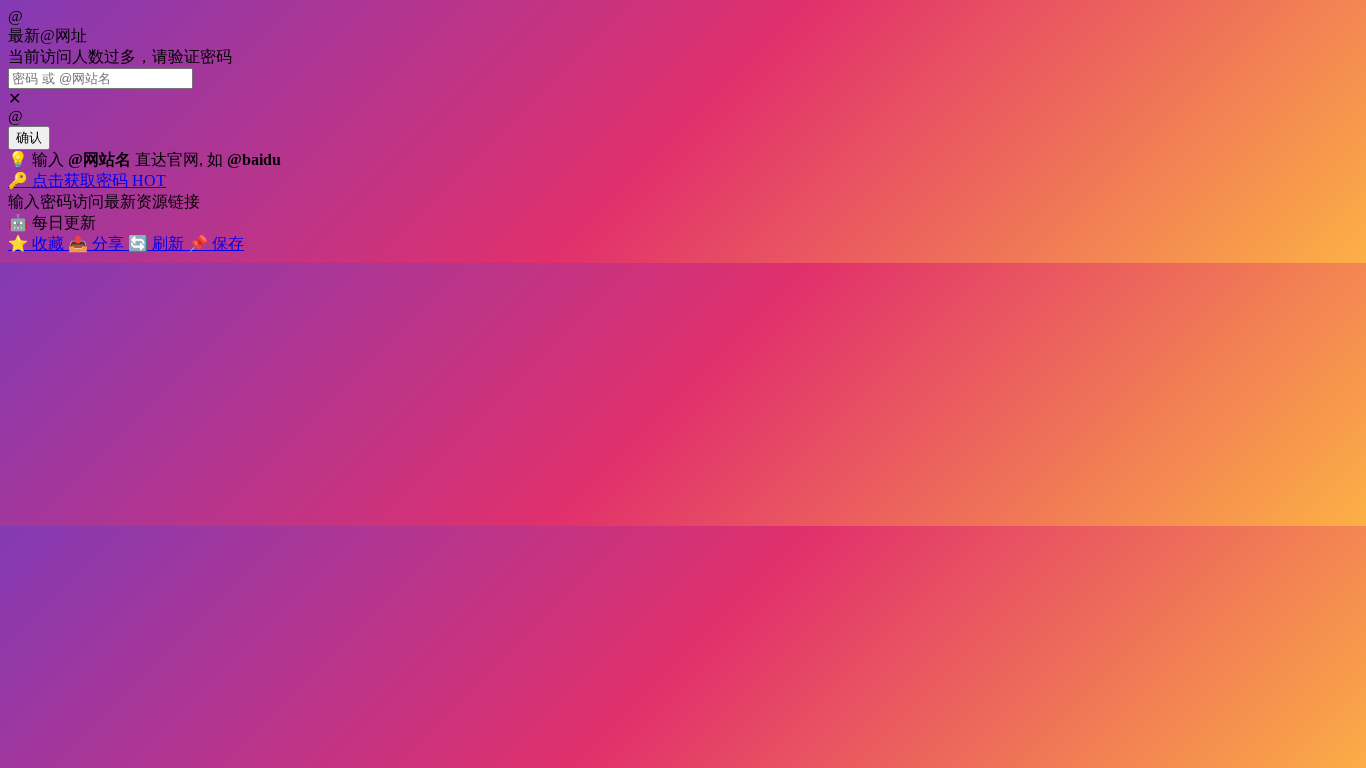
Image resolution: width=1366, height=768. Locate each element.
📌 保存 (216, 243)
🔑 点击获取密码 (87, 180)
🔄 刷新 (158, 243)
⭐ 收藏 (38, 243)
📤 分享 (98, 243)
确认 (29, 137)
